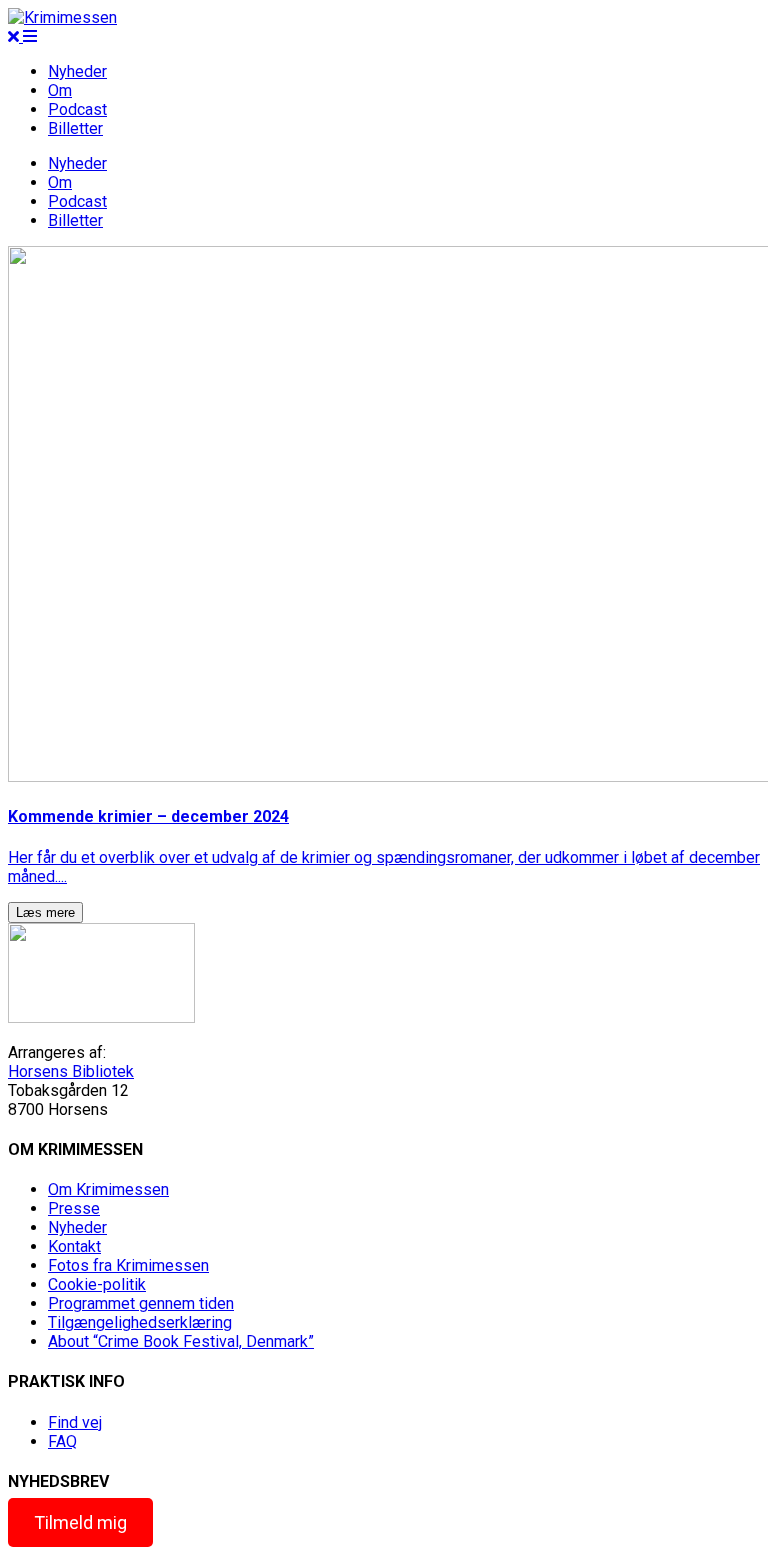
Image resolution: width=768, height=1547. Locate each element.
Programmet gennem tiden (141, 1303)
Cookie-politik (97, 1284)
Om (60, 90)
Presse (74, 1208)
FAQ (62, 1441)
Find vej (75, 1422)
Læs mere (45, 912)
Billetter (75, 128)
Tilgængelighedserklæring (140, 1322)
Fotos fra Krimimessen (128, 1265)
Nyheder (77, 71)
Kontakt (74, 1246)
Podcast (77, 109)
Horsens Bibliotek (71, 1071)
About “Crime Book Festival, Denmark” (181, 1341)
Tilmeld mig (80, 1522)
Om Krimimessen (108, 1189)
